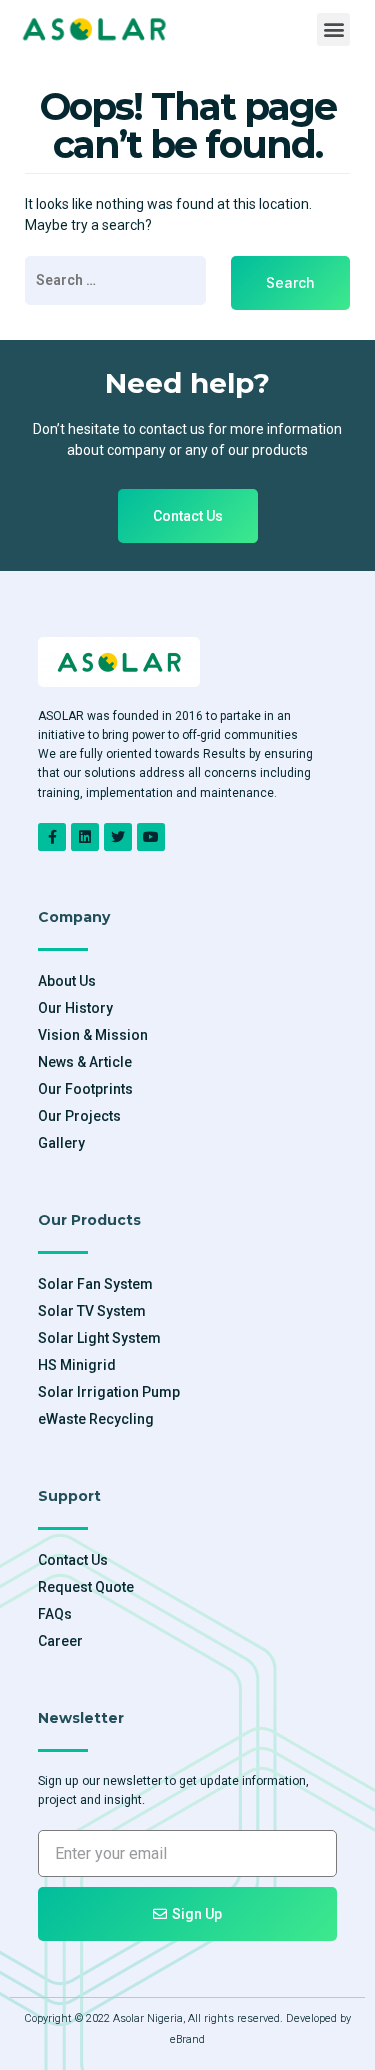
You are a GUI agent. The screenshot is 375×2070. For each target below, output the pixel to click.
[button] (333, 29)
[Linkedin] (85, 837)
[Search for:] (115, 280)
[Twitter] (118, 837)
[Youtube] (151, 837)
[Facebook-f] (52, 837)
